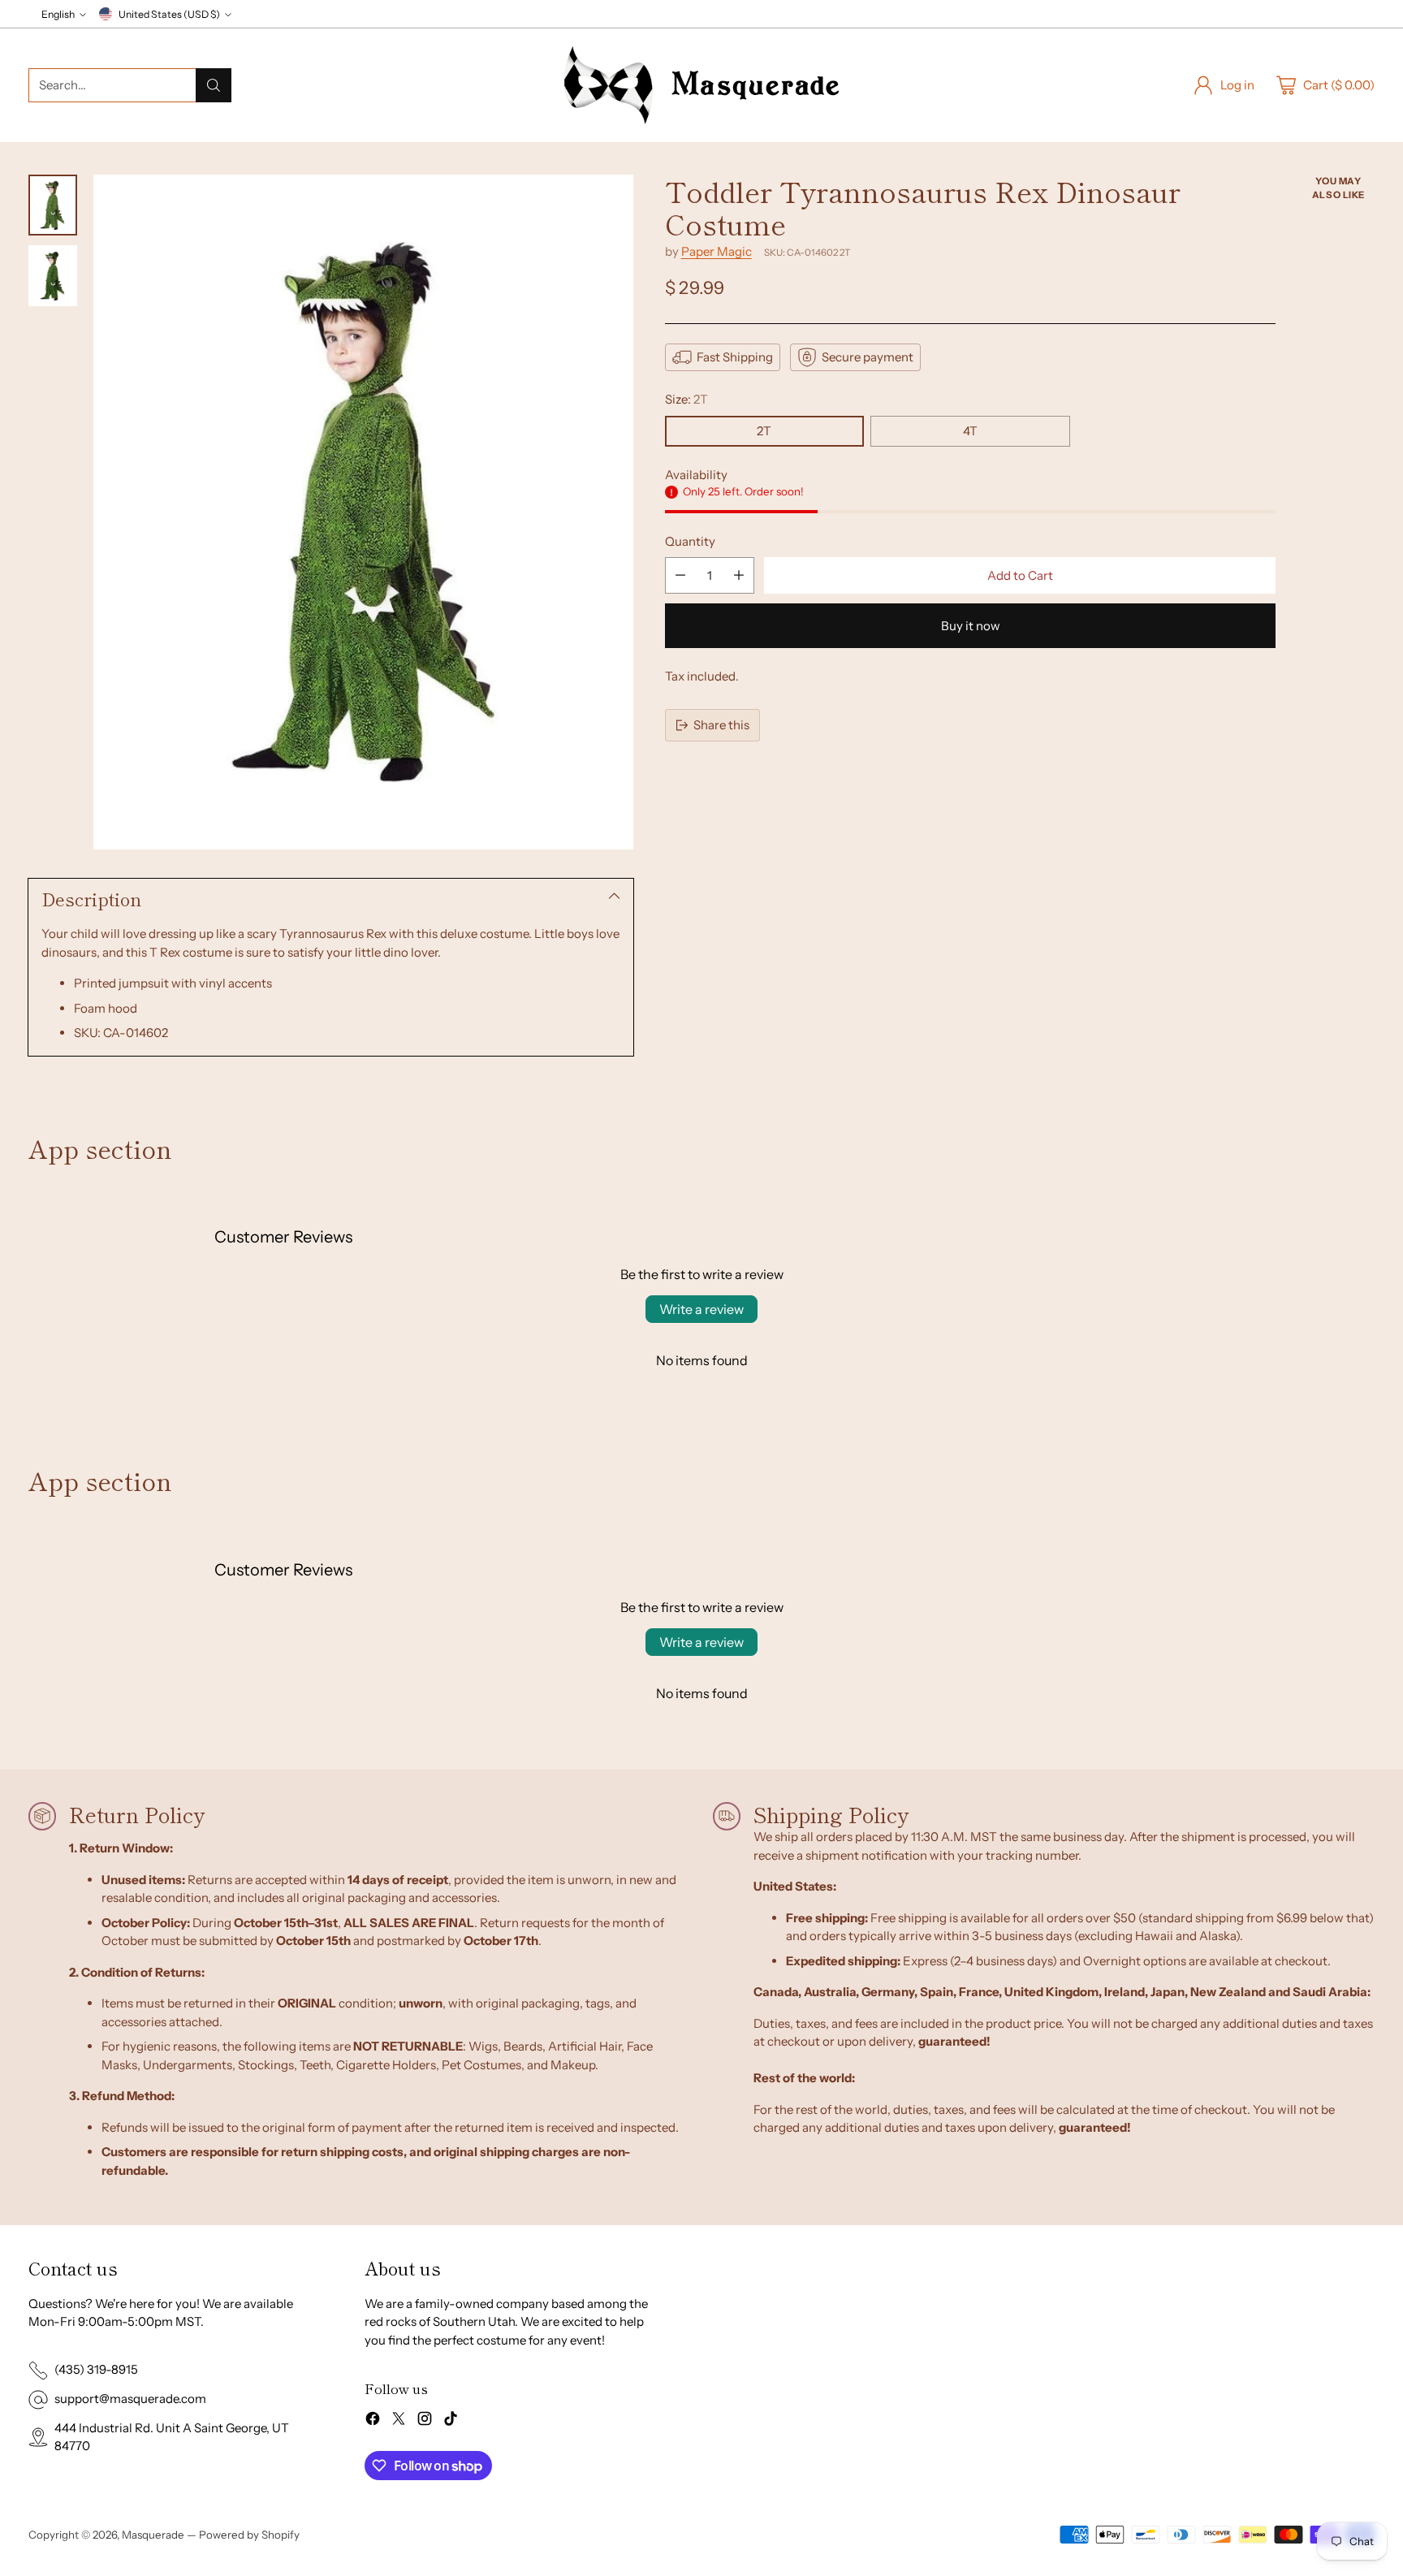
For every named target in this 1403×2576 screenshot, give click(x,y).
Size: (686, 399)
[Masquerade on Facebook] (373, 2421)
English (58, 14)
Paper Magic (717, 251)
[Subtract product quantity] (680, 575)
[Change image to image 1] (53, 205)
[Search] (214, 85)
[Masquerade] (701, 85)
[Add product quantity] (739, 575)
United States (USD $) (169, 14)
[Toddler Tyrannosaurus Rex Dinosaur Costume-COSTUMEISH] (363, 512)
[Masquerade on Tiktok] (451, 2421)
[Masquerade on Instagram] (425, 2421)
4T (970, 431)
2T (764, 431)
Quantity (690, 541)
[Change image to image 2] (53, 276)
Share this (721, 725)
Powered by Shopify (249, 2535)
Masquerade (153, 2535)
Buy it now (971, 626)
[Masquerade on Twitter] (399, 2421)
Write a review (701, 1309)
